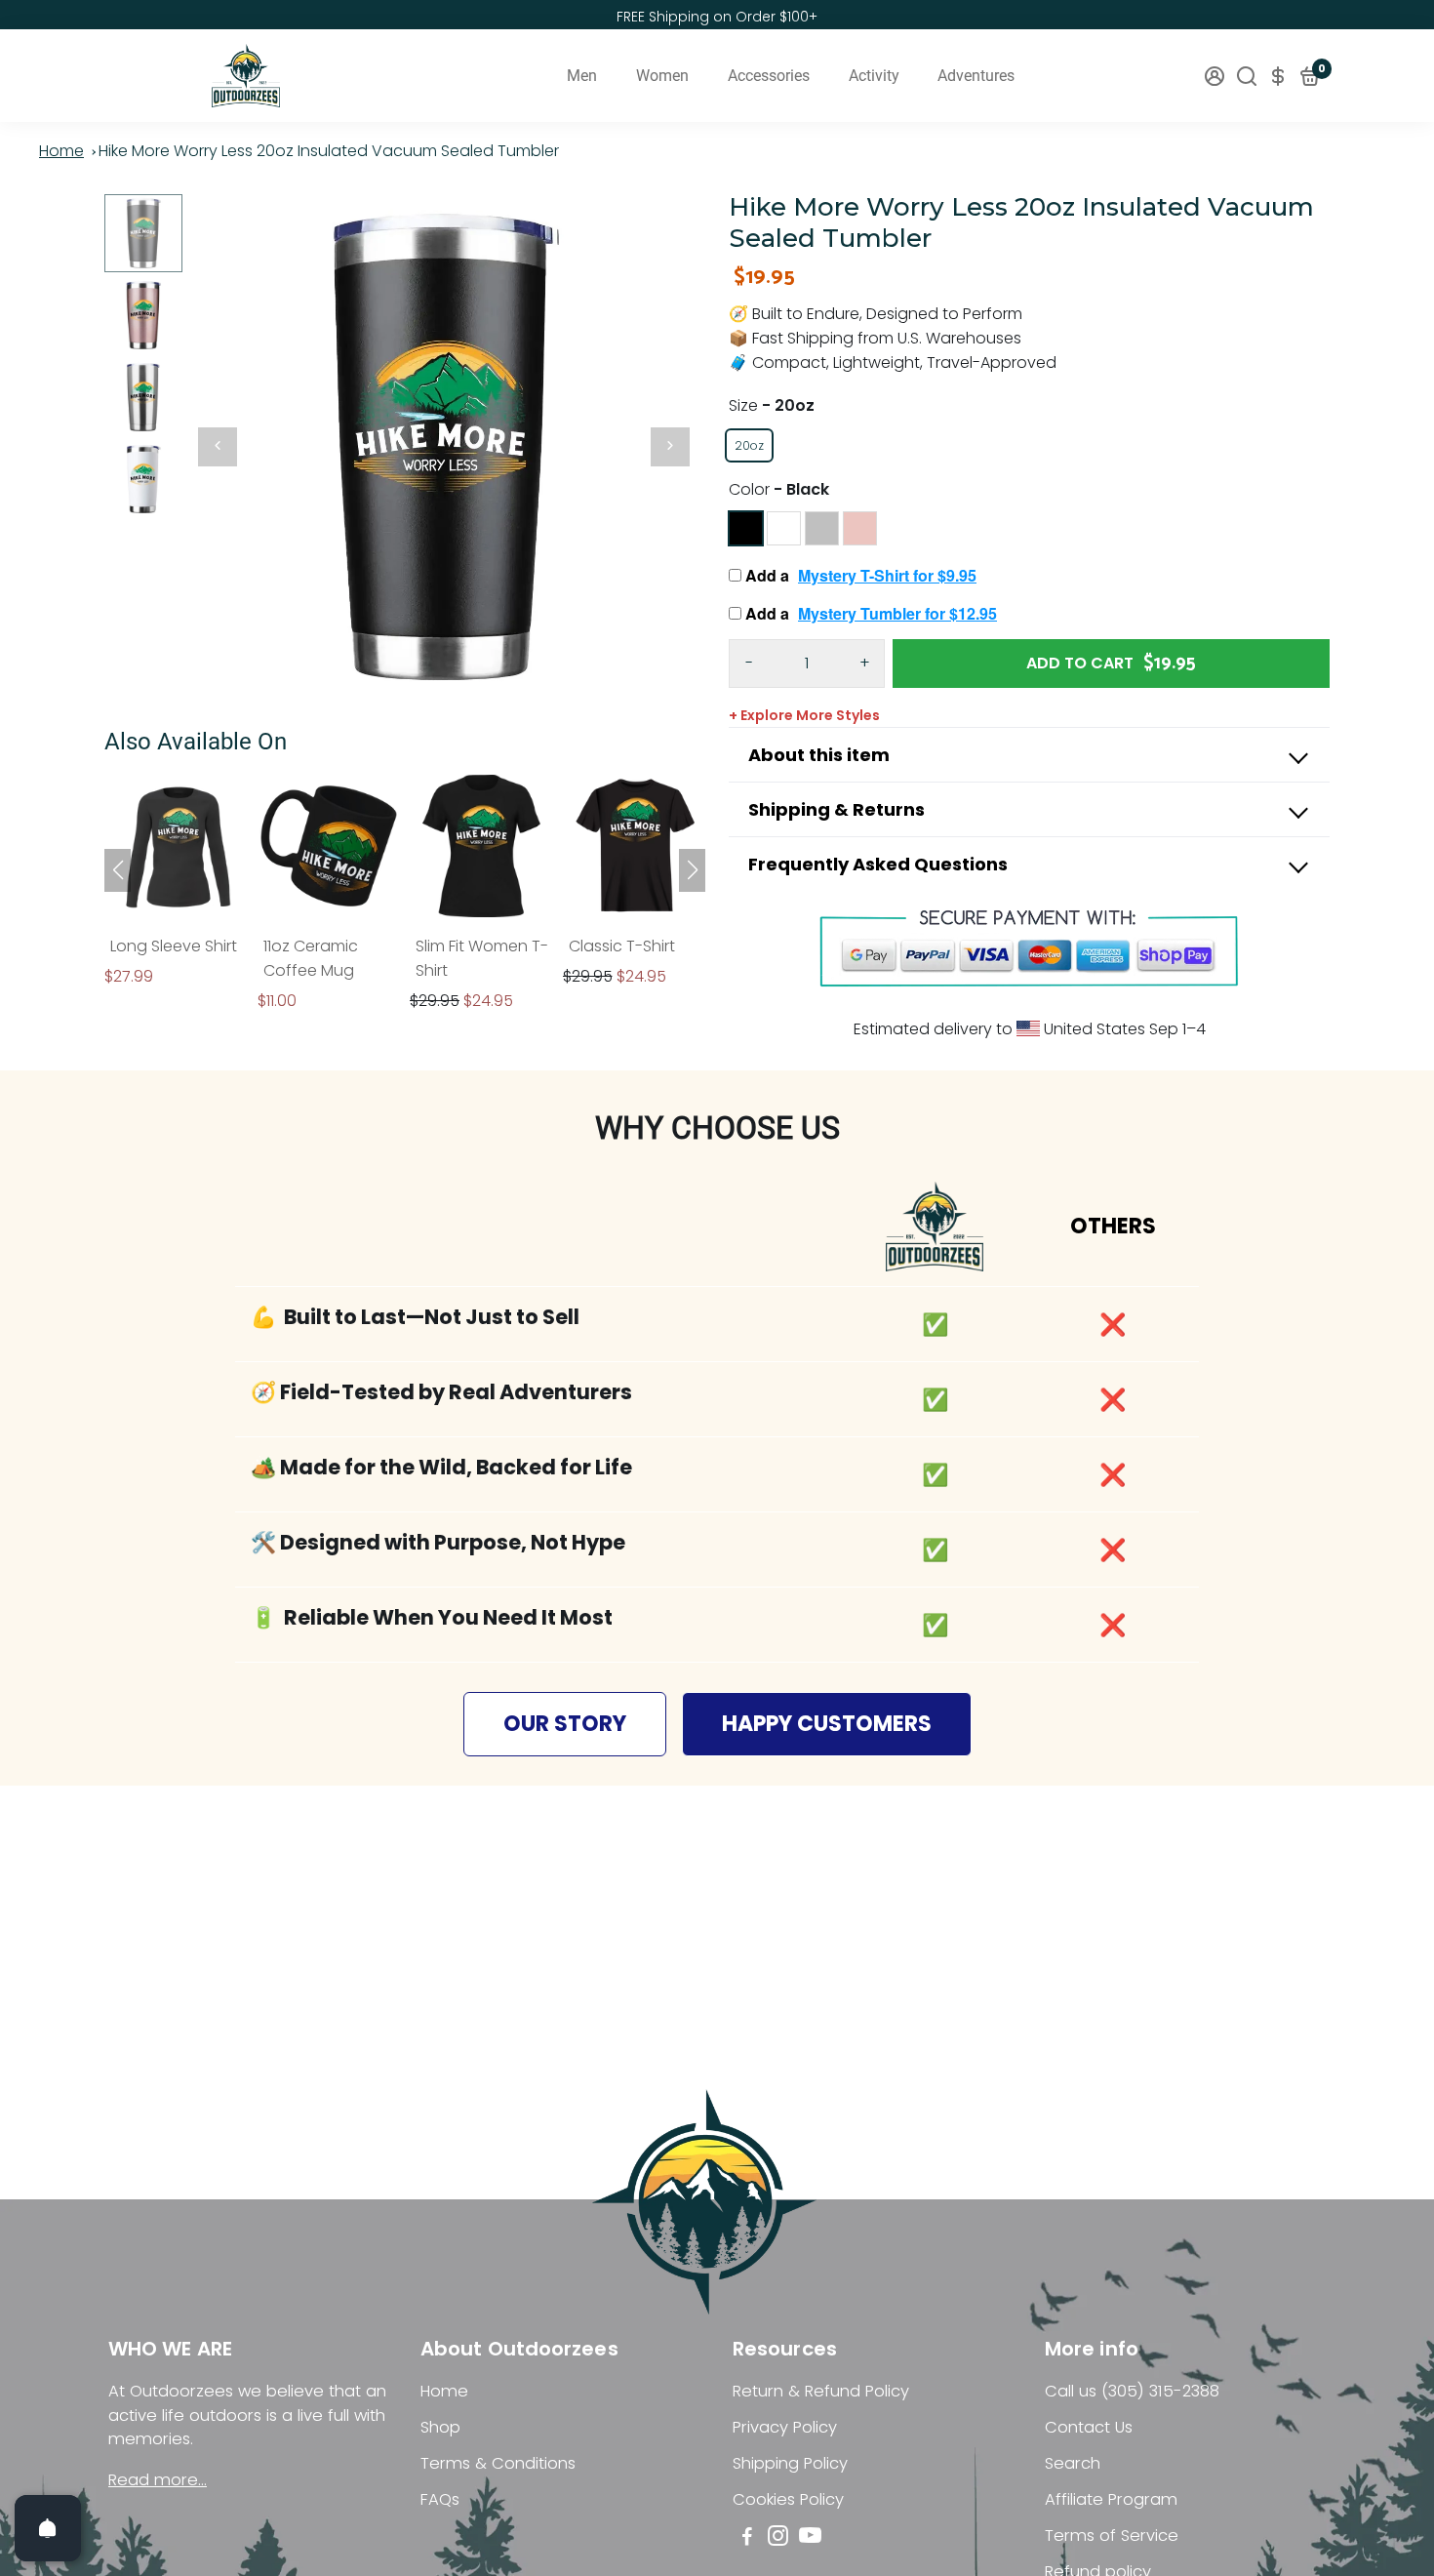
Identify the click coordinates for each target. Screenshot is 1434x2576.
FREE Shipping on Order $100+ (717, 17)
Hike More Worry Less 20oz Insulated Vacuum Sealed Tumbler (329, 151)
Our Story (565, 1724)
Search (1073, 2463)
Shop (440, 2427)
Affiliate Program (1111, 2499)
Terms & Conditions (498, 2463)
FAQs (440, 2499)
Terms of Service (1112, 2536)
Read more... (158, 2480)
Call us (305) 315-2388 (1132, 2391)
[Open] (48, 2528)
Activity (874, 76)
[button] (692, 870)
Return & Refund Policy (821, 2391)
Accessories (769, 76)
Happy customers (827, 1724)
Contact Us (1089, 2427)
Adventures (976, 76)
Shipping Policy (790, 2463)
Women (662, 76)
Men (582, 76)
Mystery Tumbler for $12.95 (897, 613)
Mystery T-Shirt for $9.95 (887, 575)
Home (61, 151)
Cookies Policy (788, 2499)
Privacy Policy (785, 2427)
